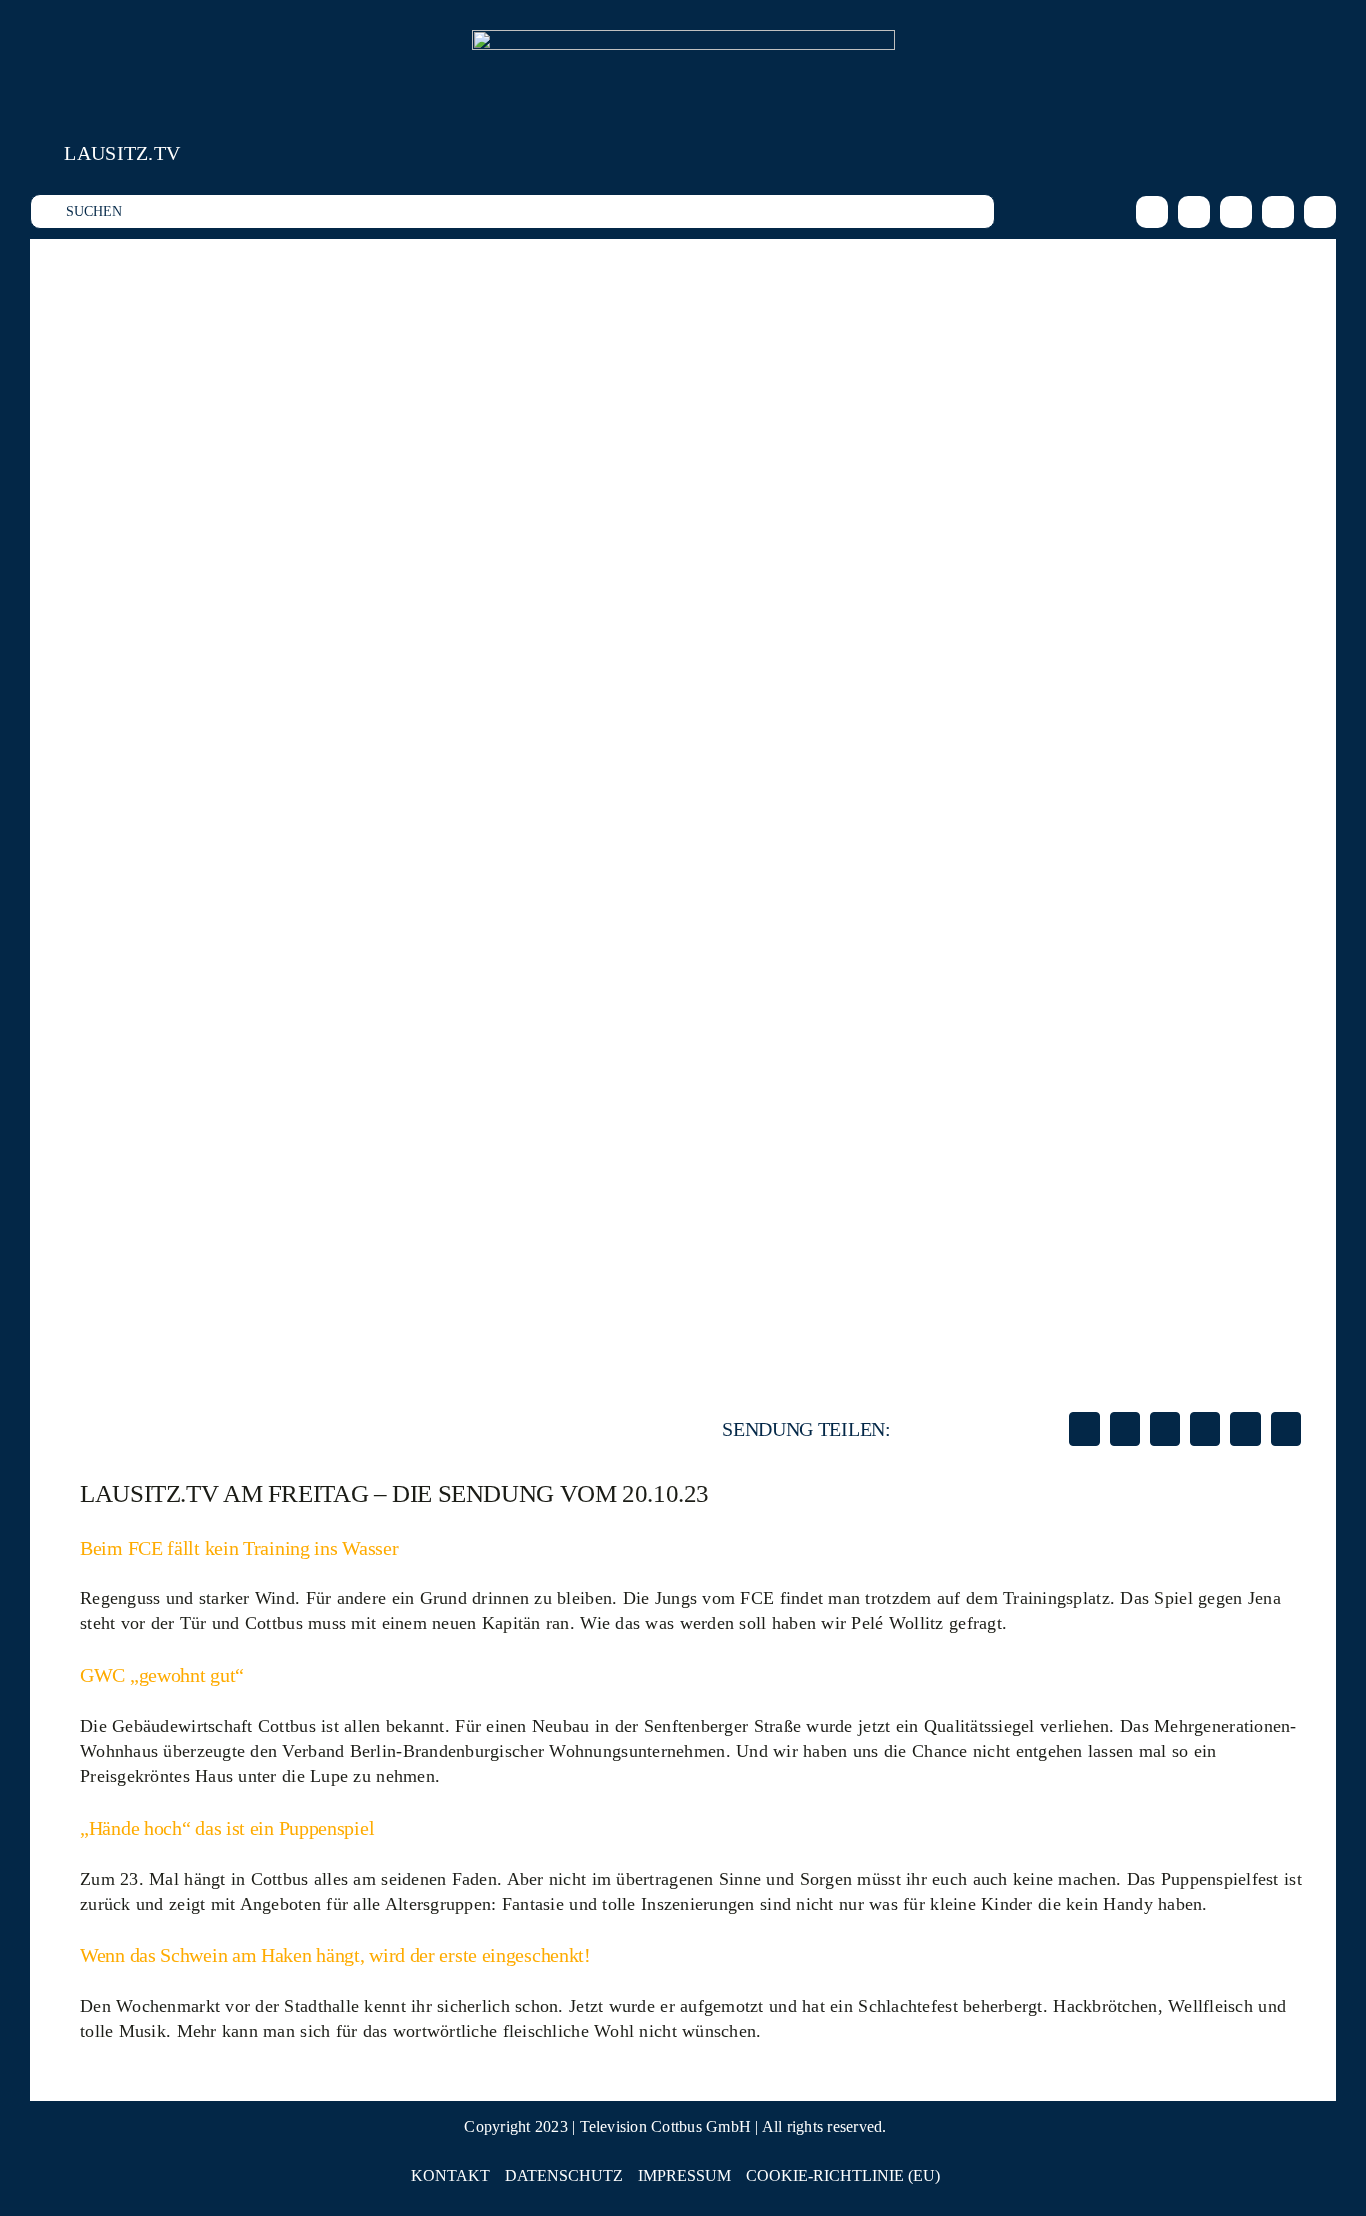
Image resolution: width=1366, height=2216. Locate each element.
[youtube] (1278, 212)
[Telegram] (1245, 1429)
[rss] (1320, 212)
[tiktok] (1236, 212)
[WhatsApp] (1205, 1429)
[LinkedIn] (1165, 1429)
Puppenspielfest (1220, 1879)
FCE (757, 1598)
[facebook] (1152, 212)
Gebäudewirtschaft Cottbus (211, 1726)
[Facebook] (1084, 1429)
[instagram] (1194, 212)
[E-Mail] (1286, 1429)
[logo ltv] (683, 39)
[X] (1125, 1429)
